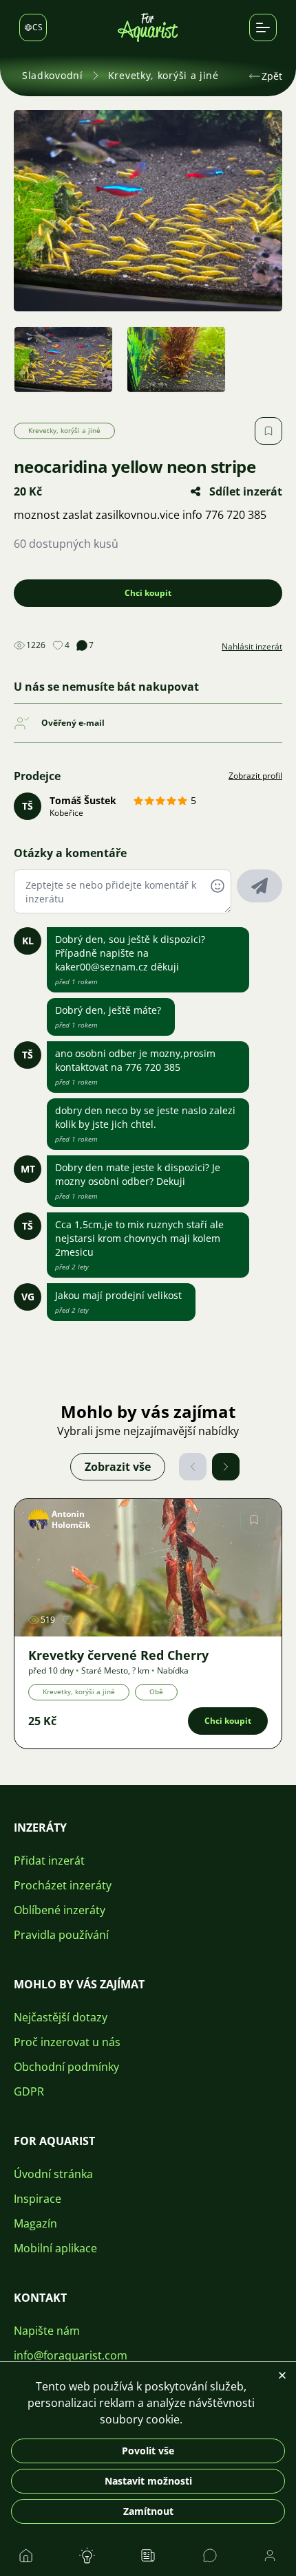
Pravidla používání (61, 1935)
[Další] (226, 1467)
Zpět (272, 76)
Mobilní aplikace (55, 2248)
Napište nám (47, 2331)
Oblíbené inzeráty (60, 1910)
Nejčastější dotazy (61, 2017)
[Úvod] (148, 27)
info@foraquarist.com (71, 2355)
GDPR (29, 2091)
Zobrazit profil (255, 776)
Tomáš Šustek (83, 800)
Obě (156, 1691)
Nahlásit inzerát (252, 647)
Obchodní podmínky (66, 2067)
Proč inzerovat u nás (67, 2042)
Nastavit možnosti (148, 2481)
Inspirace (38, 2199)
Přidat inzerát (49, 1861)
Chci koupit (148, 593)
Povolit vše (148, 2451)
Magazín (35, 2223)
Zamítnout (148, 2511)
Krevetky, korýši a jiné (163, 75)
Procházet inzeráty (63, 1885)
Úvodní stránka (53, 2174)
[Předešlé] (193, 1467)
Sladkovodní (53, 75)
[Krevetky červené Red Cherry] (148, 1568)
